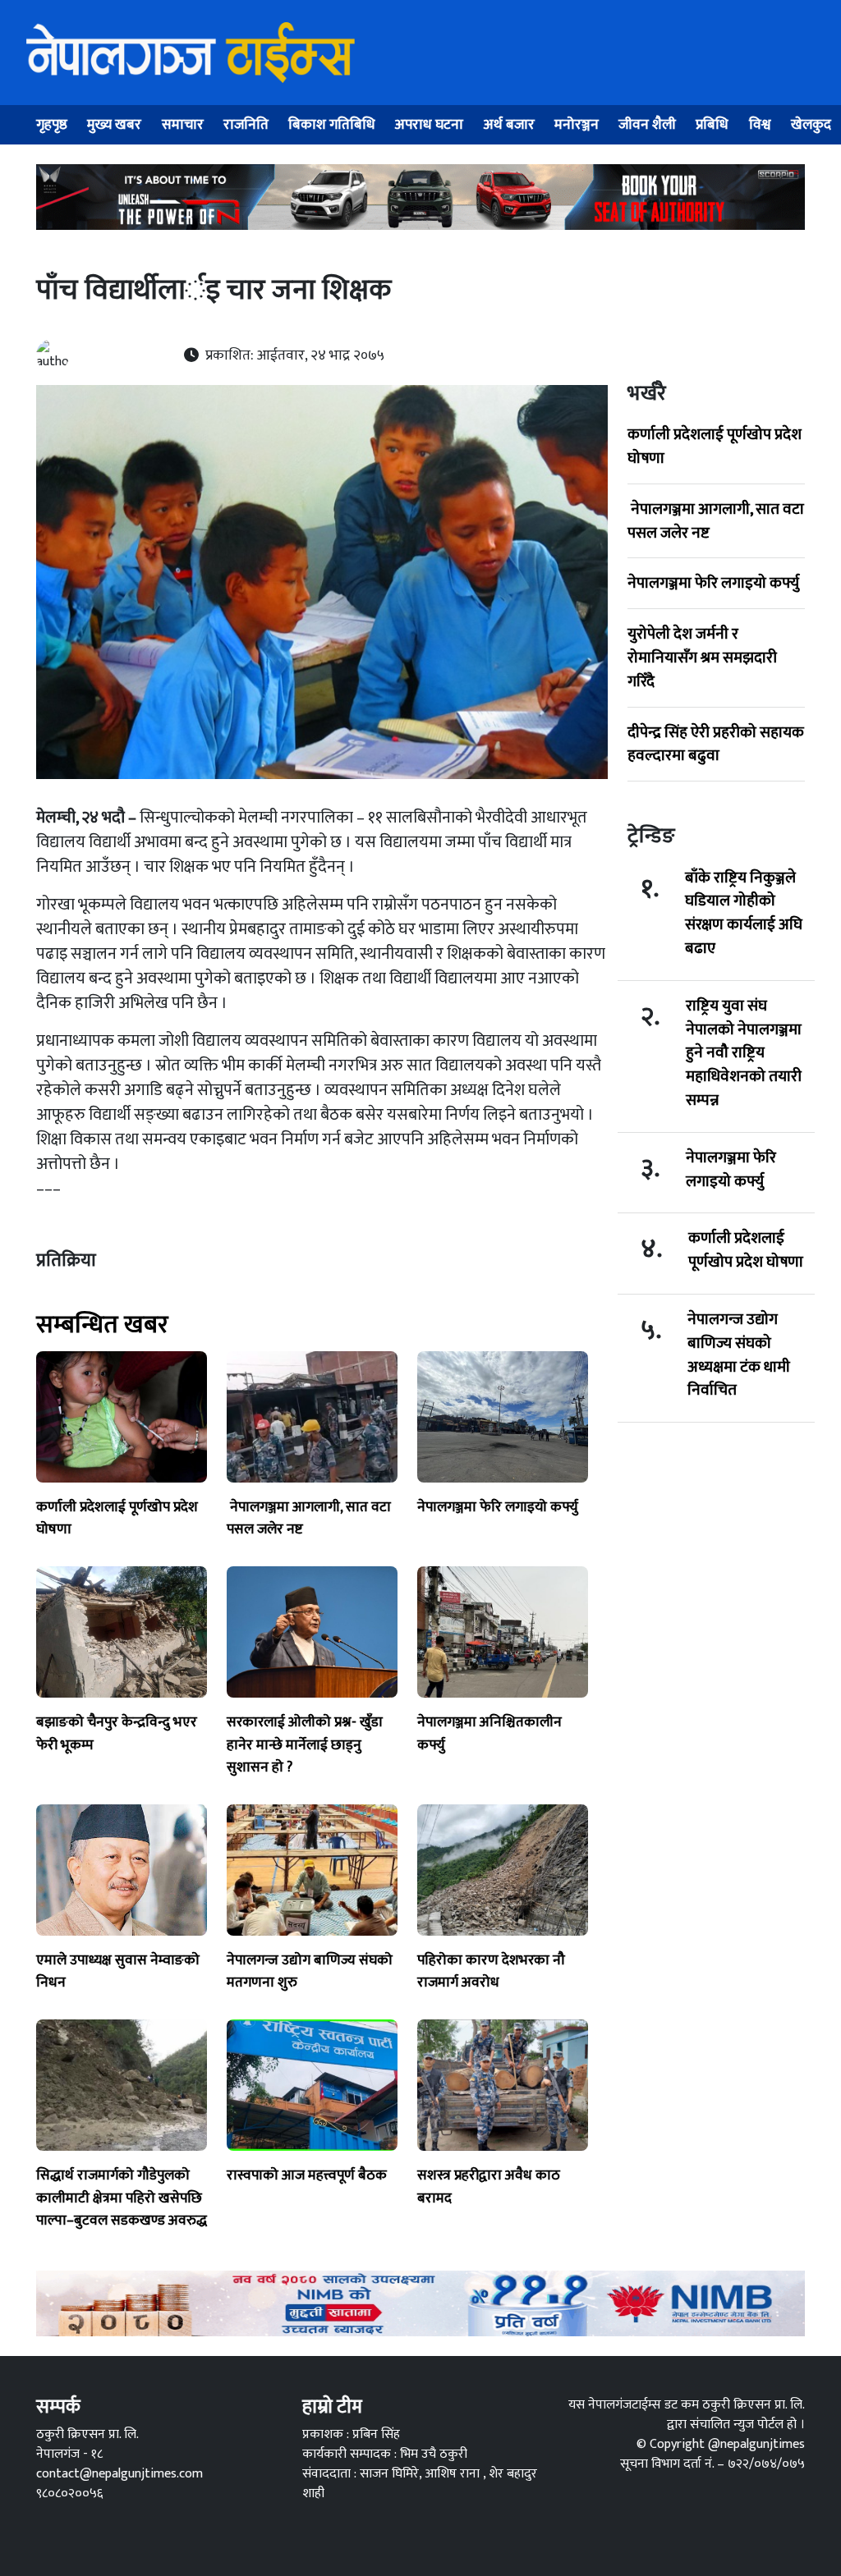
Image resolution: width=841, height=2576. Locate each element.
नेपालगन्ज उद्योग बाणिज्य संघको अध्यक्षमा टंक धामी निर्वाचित (739, 1355)
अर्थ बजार (509, 124)
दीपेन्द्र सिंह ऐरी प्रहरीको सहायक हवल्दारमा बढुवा (716, 744)
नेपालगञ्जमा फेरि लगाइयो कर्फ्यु (713, 583)
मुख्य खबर (114, 124)
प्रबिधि (712, 124)
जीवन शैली (647, 124)
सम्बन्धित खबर (102, 1325)
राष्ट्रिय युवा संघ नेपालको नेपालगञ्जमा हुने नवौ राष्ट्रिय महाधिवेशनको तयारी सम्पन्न (744, 1053)
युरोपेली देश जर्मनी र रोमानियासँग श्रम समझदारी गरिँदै (702, 658)
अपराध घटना (429, 124)
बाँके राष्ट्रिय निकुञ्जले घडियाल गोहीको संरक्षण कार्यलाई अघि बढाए (744, 913)
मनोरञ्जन (577, 124)
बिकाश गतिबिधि (332, 124)
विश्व (760, 124)
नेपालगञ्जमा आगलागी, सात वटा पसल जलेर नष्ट (716, 521)
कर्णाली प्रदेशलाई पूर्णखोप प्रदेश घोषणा (715, 446)
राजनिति (246, 124)
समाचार (183, 124)
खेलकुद (811, 124)
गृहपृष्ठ (52, 124)
